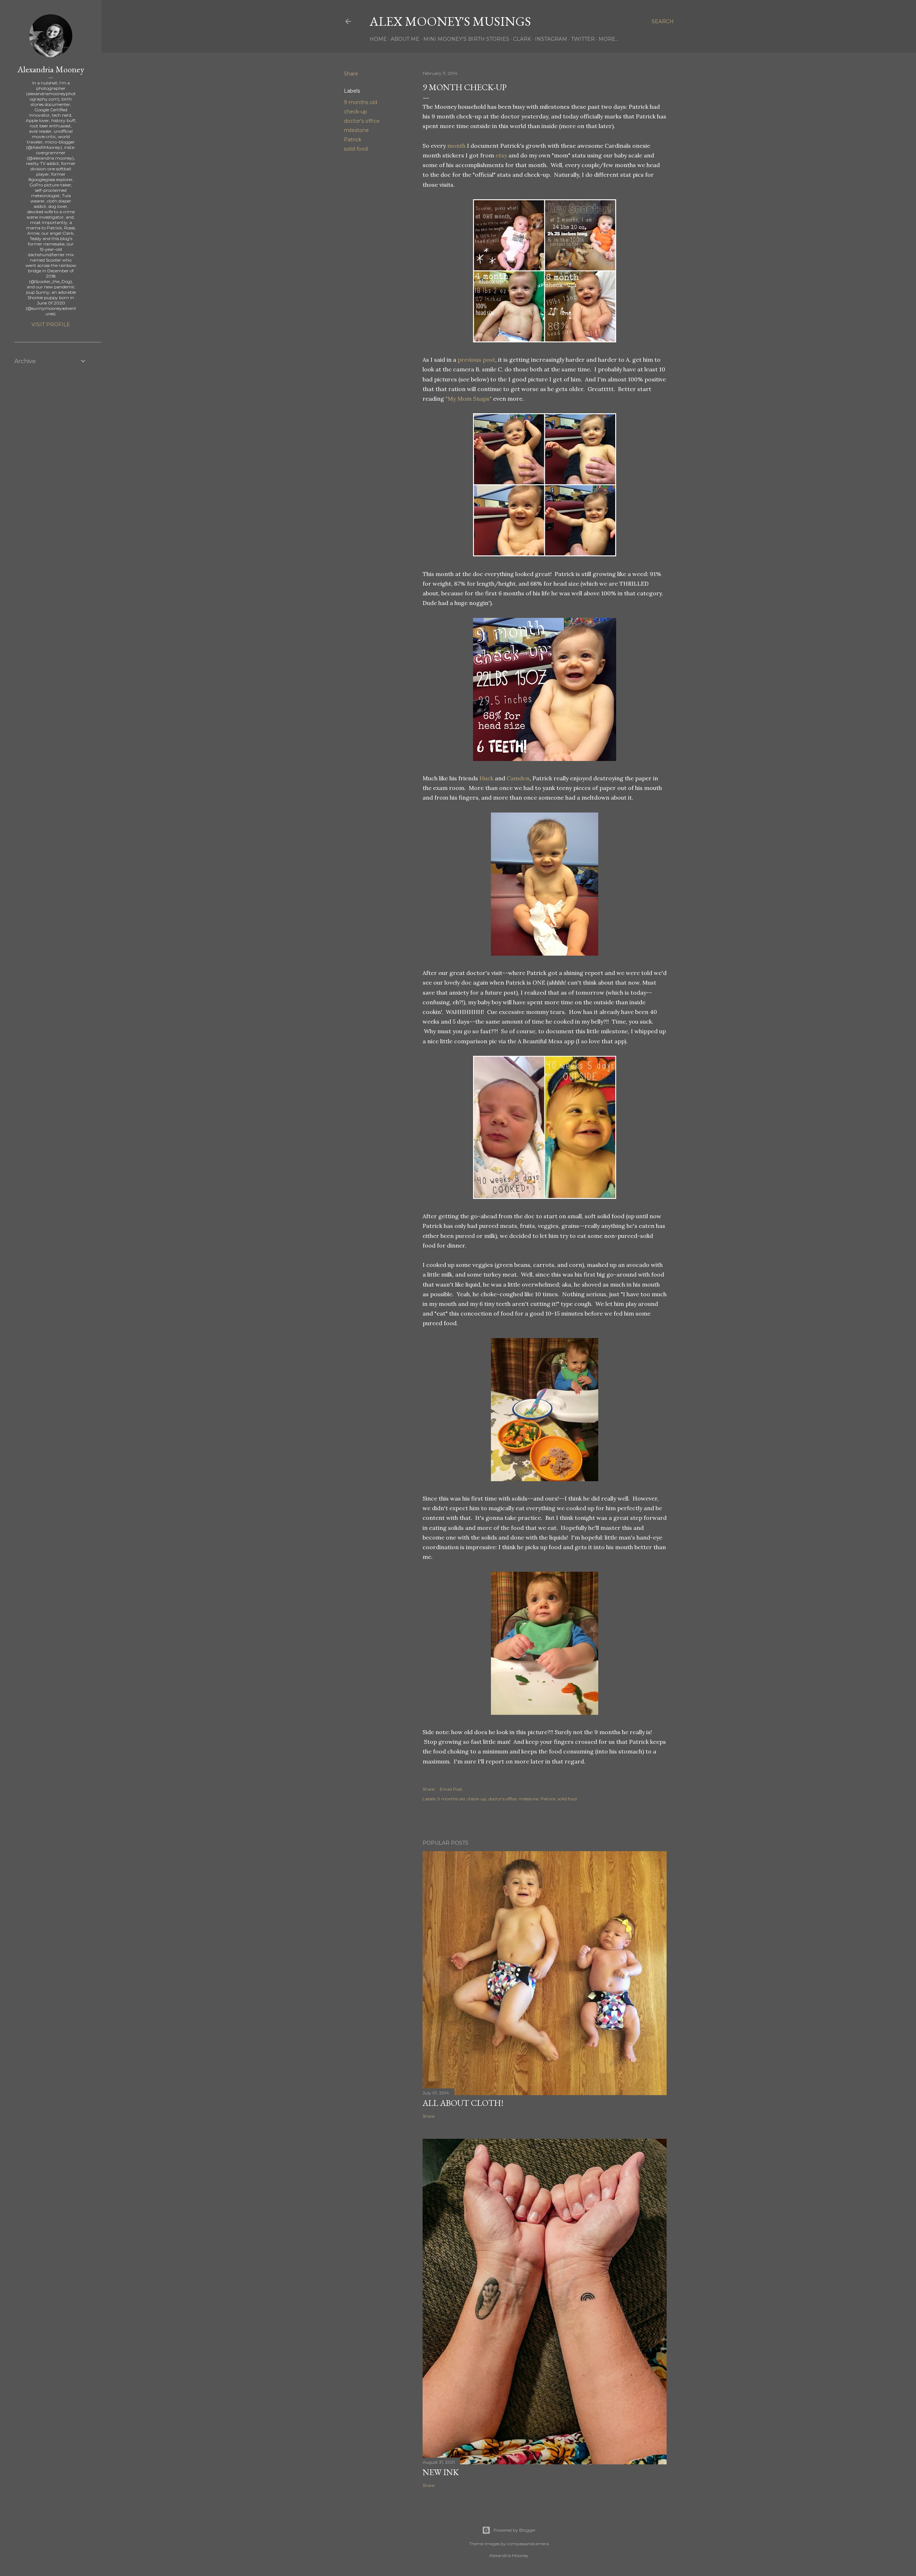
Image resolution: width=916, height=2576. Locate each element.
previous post (476, 360)
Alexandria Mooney (51, 69)
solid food (356, 149)
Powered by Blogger (515, 2530)
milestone (356, 130)
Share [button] (351, 74)
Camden (518, 778)
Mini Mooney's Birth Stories (466, 39)
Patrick (353, 140)
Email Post (451, 1789)
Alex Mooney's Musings (450, 21)
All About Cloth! (463, 2103)
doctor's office (362, 121)
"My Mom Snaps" (469, 399)
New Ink (441, 2472)
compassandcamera (528, 2544)
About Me (405, 39)
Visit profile (51, 325)
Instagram (551, 39)
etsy (501, 155)
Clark (522, 39)
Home (378, 39)
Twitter (583, 39)
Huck (486, 778)
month (456, 146)
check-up (355, 112)
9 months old (360, 102)
